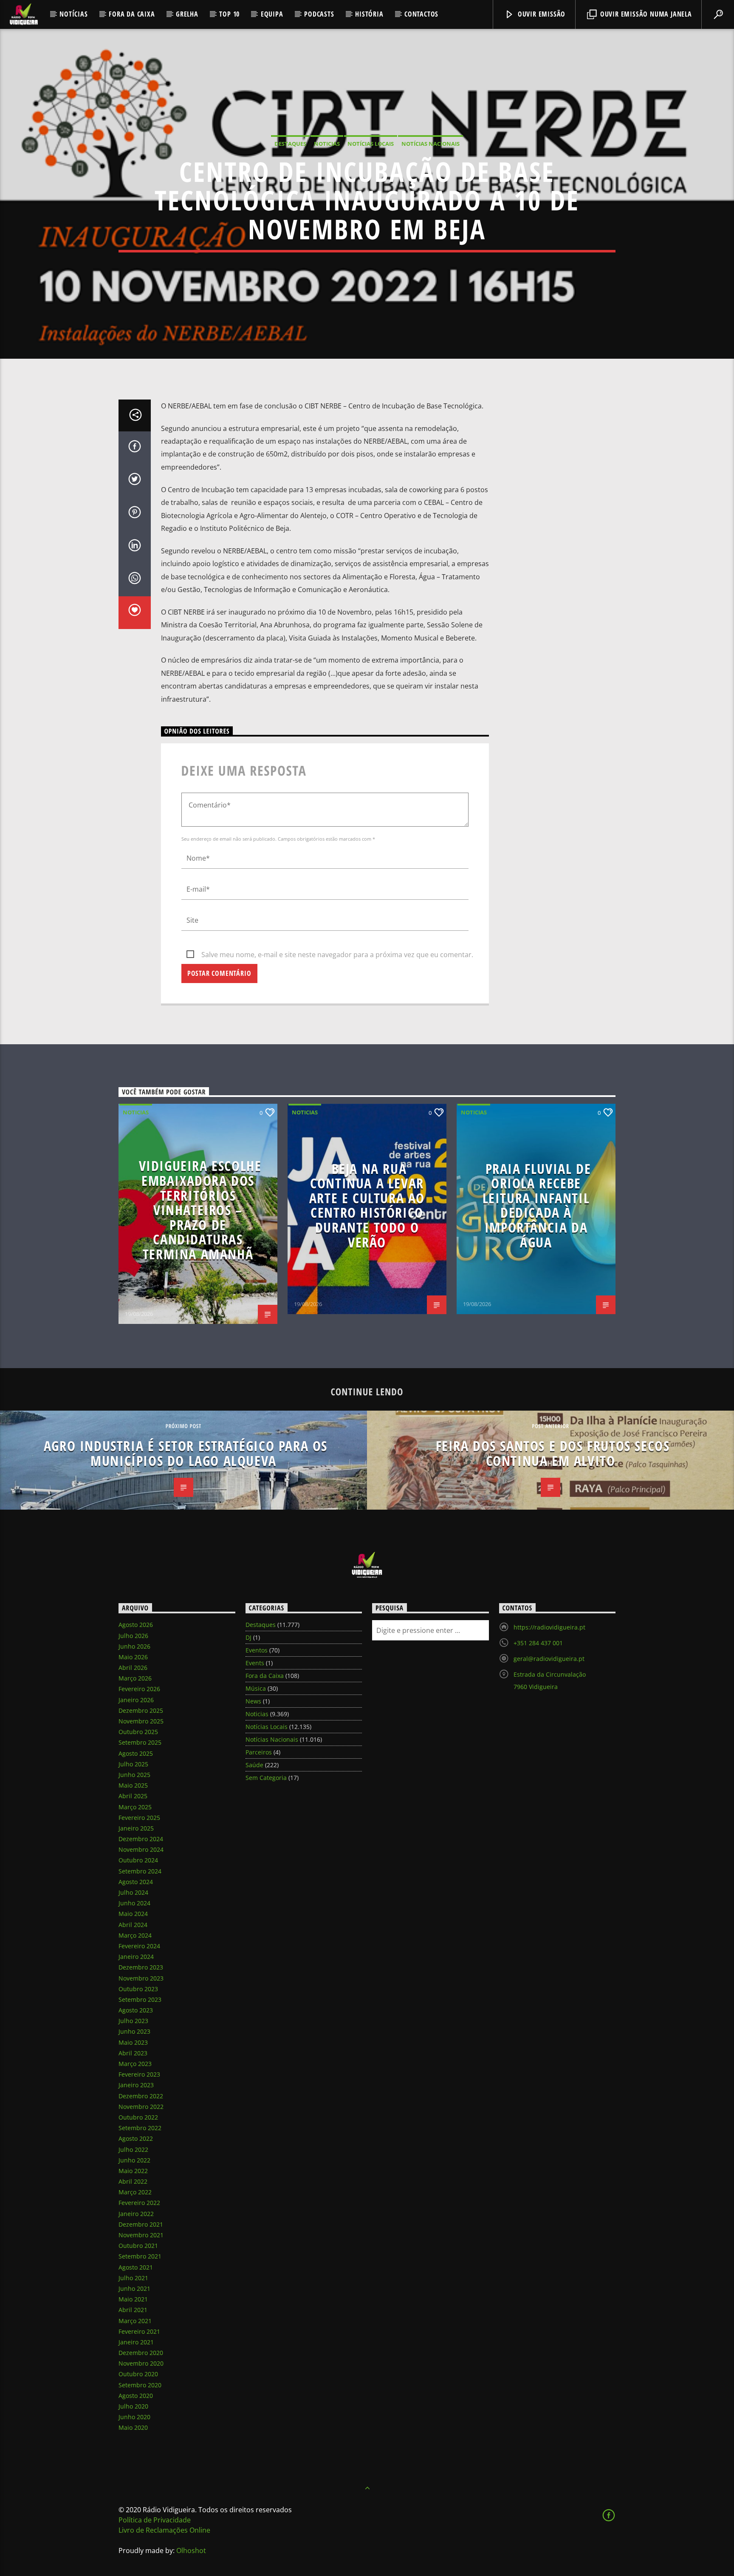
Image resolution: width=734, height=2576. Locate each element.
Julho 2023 (133, 2021)
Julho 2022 (133, 2150)
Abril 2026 (133, 1668)
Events (255, 1663)
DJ (248, 1637)
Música (256, 1688)
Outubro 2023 (138, 1989)
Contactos (421, 14)
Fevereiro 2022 (139, 2203)
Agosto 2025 (136, 1753)
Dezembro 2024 (141, 1839)
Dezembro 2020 (141, 2353)
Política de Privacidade (155, 2520)
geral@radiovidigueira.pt (549, 1659)
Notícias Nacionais (431, 144)
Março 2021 (135, 2321)
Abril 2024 (133, 1925)
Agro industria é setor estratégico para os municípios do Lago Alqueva (186, 1453)
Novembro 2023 (141, 1978)
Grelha (187, 14)
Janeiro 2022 (136, 2214)
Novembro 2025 (141, 1721)
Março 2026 (135, 1678)
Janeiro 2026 (136, 1700)
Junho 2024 (134, 1903)
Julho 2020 (133, 2406)
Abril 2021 (133, 2310)
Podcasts (319, 14)
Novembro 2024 (141, 1849)
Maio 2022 (133, 2171)
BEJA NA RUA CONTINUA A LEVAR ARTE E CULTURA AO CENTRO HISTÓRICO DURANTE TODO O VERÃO (367, 1205)
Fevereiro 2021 (139, 2331)
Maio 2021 (133, 2299)
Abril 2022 (133, 2181)
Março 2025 (135, 1807)
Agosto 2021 (136, 2267)
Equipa (272, 14)
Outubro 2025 (138, 1732)
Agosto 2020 (136, 2396)
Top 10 (229, 14)
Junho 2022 (134, 2160)
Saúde (254, 1765)
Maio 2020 (133, 2427)
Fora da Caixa (132, 14)
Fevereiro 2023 (139, 2074)
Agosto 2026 (136, 1625)
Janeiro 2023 (136, 2085)
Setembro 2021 (140, 2256)
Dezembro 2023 (141, 1967)
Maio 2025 (133, 1785)
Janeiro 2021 (136, 2342)
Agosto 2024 (136, 1882)
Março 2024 (135, 1935)
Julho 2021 (133, 2278)
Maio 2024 (133, 1914)
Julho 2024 (133, 1892)
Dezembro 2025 (141, 1710)
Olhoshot (191, 2550)
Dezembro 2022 (141, 2096)
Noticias (327, 144)
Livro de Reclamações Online (164, 2530)
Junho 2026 (134, 1646)
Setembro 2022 (140, 2128)
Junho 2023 (134, 2031)
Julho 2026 (133, 1636)
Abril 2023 (133, 2053)
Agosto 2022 (136, 2138)
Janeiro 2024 (136, 1957)
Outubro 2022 (138, 2117)
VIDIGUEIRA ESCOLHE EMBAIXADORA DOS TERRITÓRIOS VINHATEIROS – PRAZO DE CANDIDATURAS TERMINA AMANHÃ (200, 1210)
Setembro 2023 (140, 1999)
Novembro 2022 (141, 2107)
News (253, 1701)
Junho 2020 (134, 2417)
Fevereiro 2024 (139, 1946)
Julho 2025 (133, 1764)
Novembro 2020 (141, 2363)
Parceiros (259, 1752)
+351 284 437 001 (538, 1643)
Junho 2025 (134, 1775)
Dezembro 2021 (141, 2224)
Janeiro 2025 (136, 1828)
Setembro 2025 (140, 1742)
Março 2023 (135, 2064)
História (369, 14)
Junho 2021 (134, 2288)
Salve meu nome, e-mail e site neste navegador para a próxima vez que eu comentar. (337, 955)
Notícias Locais (371, 144)
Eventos (257, 1650)
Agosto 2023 (136, 2010)
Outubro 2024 (138, 1860)
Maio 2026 (133, 1657)
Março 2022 (135, 2192)
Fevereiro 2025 (139, 1818)
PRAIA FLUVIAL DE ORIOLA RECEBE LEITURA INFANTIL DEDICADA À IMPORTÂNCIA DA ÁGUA (537, 1205)
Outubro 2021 (138, 2246)
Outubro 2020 (138, 2374)
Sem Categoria (266, 1778)
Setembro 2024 (140, 1871)
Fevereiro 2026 (139, 1689)
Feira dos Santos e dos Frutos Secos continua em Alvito (553, 1453)
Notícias (73, 14)
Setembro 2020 (140, 2385)
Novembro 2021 (141, 2235)
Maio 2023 (133, 2042)
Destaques (290, 144)
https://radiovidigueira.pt (549, 1627)
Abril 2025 (133, 1796)
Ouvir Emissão (541, 14)
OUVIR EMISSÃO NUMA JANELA (645, 14)
